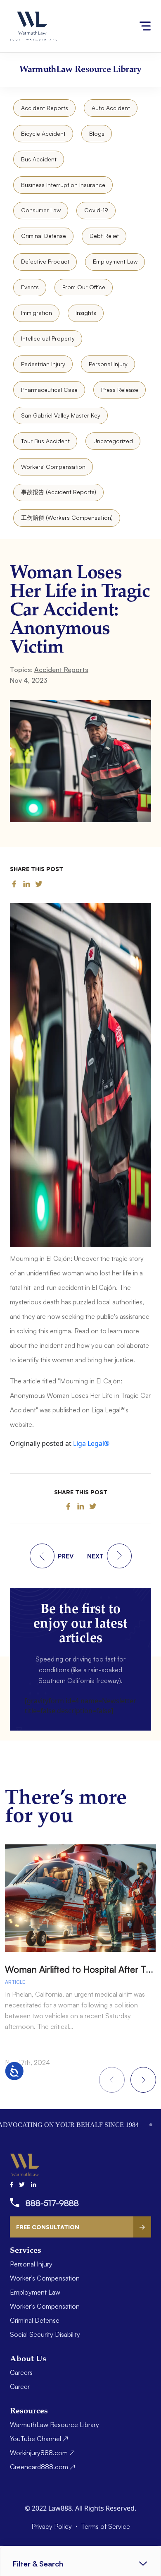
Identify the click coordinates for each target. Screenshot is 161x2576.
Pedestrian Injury (43, 364)
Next (143, 2080)
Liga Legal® (91, 1443)
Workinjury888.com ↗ (42, 2453)
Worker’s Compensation (45, 2278)
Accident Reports (45, 108)
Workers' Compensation (53, 467)
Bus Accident (39, 159)
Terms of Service (105, 2526)
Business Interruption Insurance (63, 185)
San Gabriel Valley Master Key (61, 415)
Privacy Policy (52, 2526)
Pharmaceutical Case (49, 390)
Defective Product (45, 261)
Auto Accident (111, 108)
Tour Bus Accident (45, 441)
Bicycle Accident (43, 133)
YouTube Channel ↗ (39, 2439)
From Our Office (84, 287)
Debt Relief (104, 236)
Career (20, 2386)
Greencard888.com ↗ (43, 2467)
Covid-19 (96, 210)
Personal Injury (108, 364)
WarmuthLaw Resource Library (54, 2425)
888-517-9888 (52, 2203)
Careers (21, 2372)
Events (30, 287)
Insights (86, 313)
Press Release (120, 390)
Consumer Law (41, 210)
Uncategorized (113, 441)
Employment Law (115, 261)
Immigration (37, 313)
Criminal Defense (44, 236)
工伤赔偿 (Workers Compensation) (67, 517)
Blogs (97, 133)
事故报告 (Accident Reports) (59, 492)
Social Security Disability (45, 2334)
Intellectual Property (48, 338)
